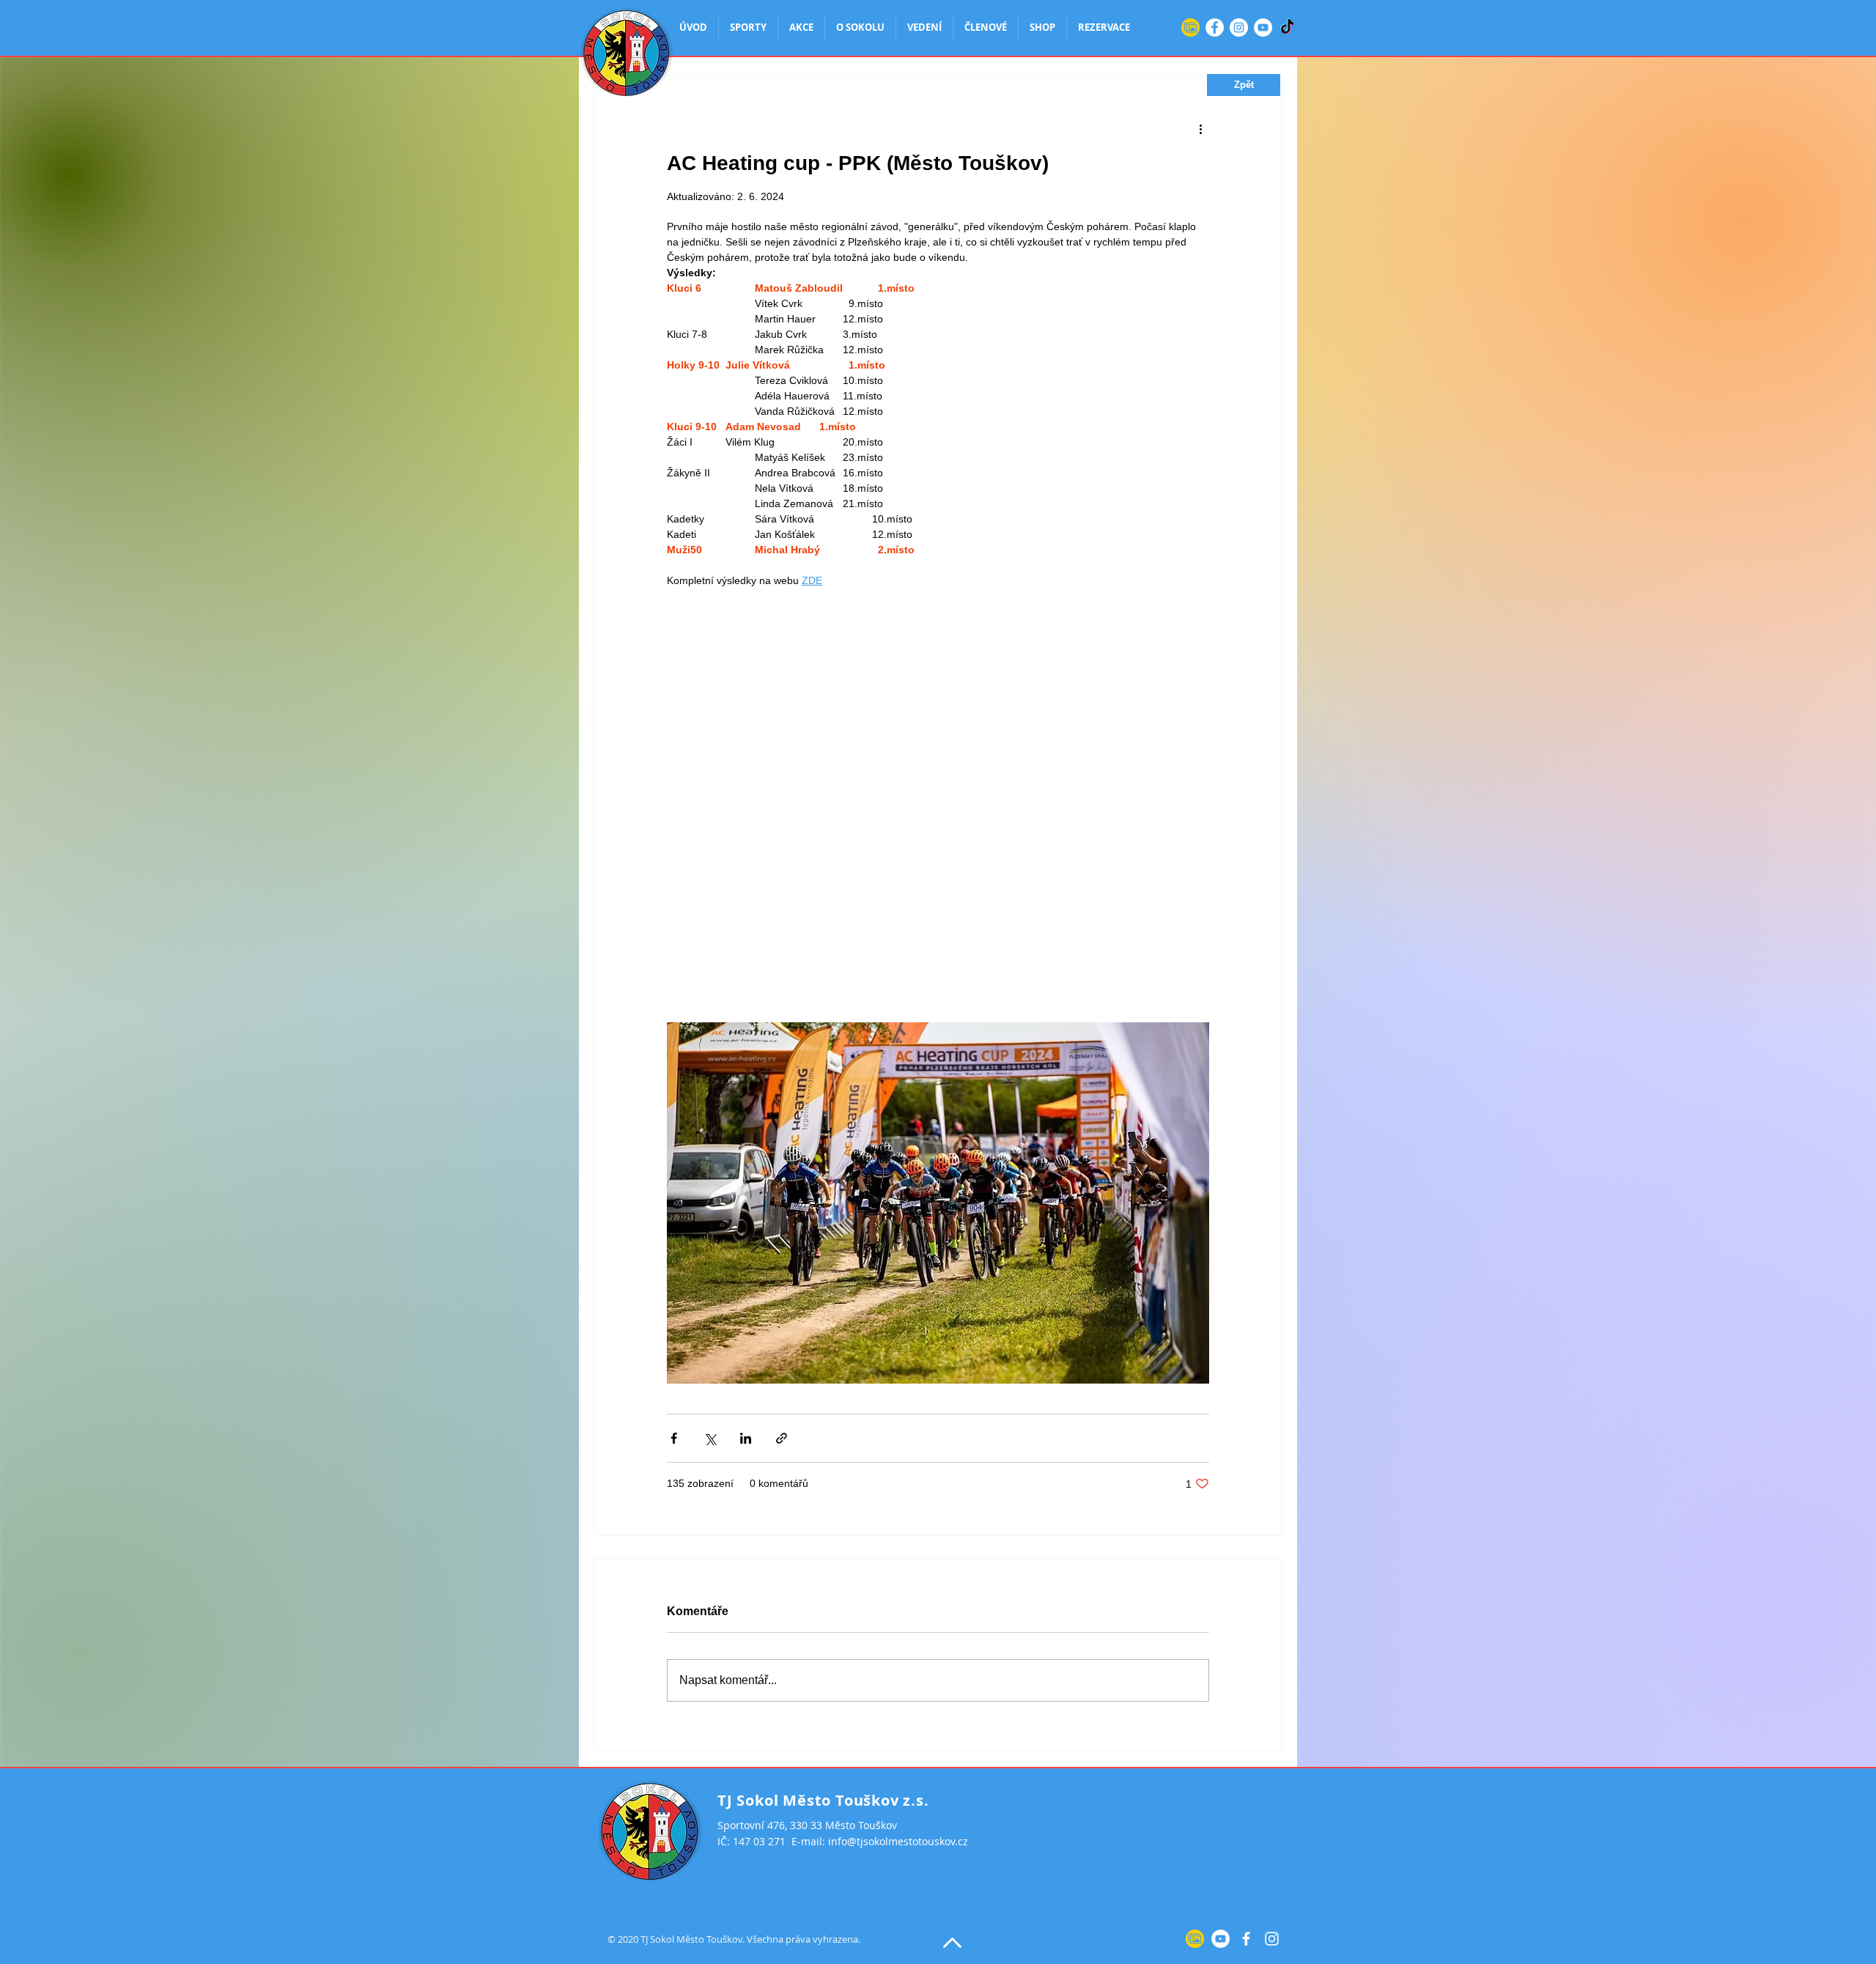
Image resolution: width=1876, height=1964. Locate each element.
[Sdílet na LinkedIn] (746, 1438)
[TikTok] (1287, 27)
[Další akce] (1200, 128)
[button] (1244, 85)
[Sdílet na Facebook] (674, 1438)
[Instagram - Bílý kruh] (1239, 27)
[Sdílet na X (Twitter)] (710, 1438)
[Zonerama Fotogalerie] (1190, 27)
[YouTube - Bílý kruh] (1263, 27)
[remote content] (938, 805)
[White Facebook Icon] (1246, 1939)
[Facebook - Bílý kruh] (1215, 27)
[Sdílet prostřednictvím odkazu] (782, 1438)
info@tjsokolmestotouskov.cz (898, 1841)
